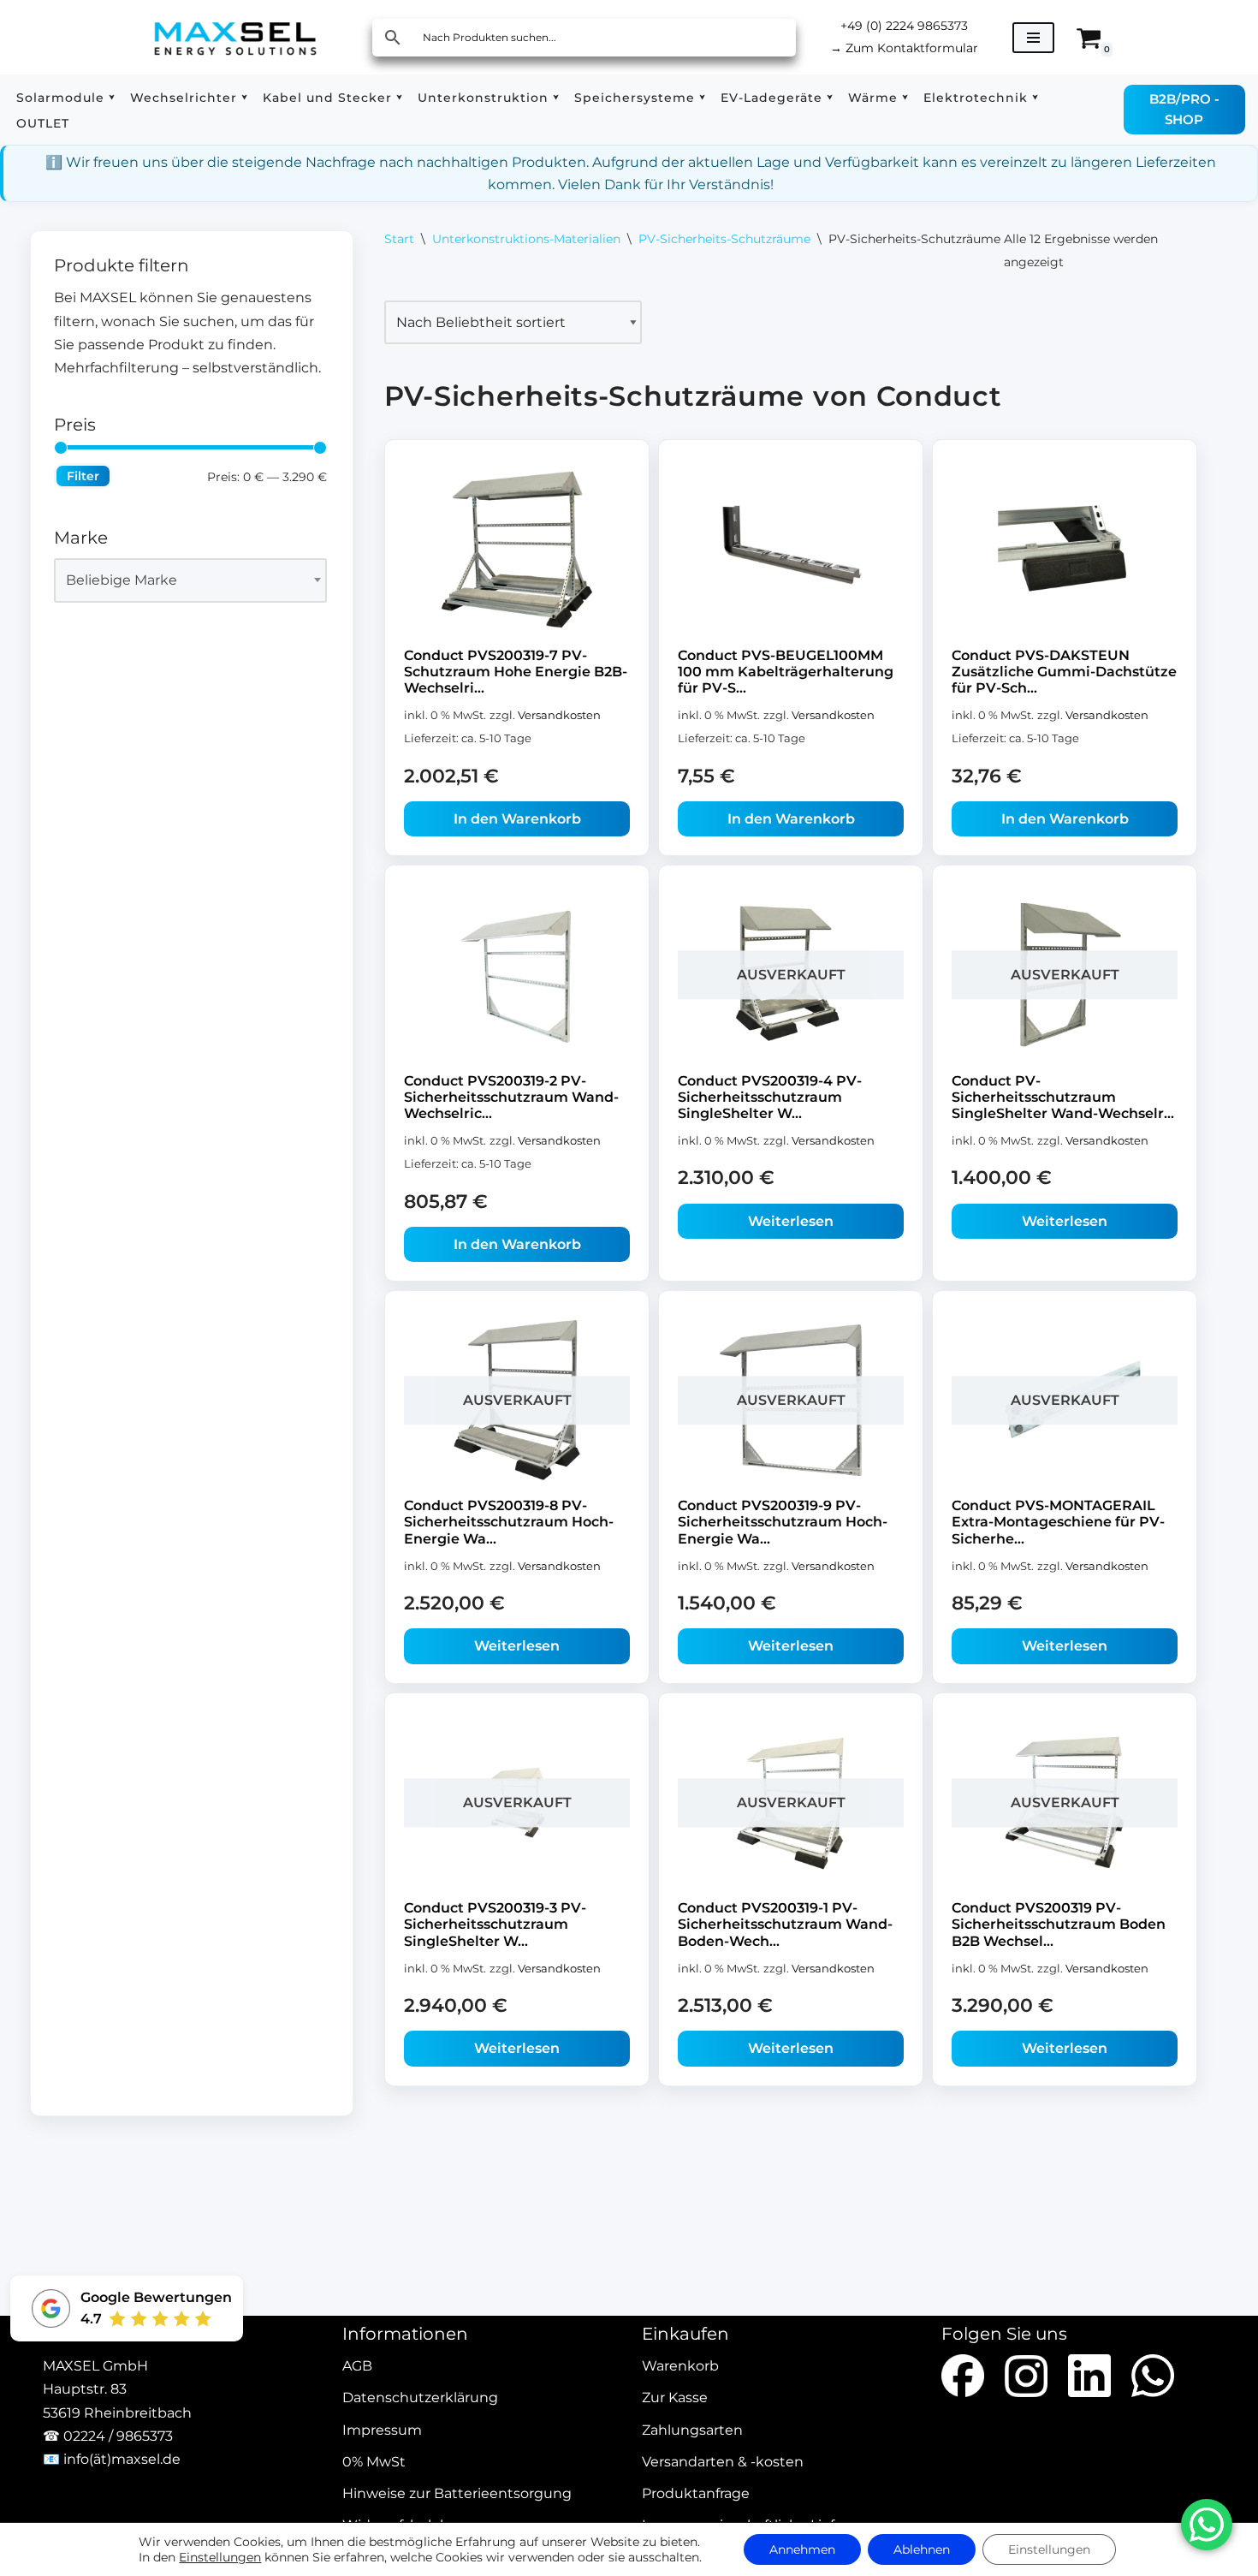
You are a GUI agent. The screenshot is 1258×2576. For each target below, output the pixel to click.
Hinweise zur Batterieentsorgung (457, 2493)
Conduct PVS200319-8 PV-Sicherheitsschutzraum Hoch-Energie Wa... (509, 1523)
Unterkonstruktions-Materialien (526, 239)
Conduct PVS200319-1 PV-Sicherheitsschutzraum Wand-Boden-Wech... (785, 1924)
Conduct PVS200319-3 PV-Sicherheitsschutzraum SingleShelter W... (495, 1924)
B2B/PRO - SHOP (1184, 109)
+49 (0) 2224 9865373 (904, 26)
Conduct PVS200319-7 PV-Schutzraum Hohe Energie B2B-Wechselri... (516, 672)
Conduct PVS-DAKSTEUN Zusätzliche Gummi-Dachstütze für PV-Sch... (1064, 672)
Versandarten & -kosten (723, 2462)
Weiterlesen (791, 1221)
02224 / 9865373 (118, 2436)
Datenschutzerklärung (420, 2398)
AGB (357, 2367)
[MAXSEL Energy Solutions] (235, 37)
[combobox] (190, 580)
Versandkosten (559, 715)
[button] (112, 97)
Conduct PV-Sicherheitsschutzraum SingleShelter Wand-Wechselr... (1063, 1097)
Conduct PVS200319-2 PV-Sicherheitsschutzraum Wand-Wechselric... (511, 1097)
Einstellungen (220, 2557)
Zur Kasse (675, 2398)
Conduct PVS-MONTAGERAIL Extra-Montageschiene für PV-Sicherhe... (1058, 1523)
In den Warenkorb (517, 819)
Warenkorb (680, 2367)
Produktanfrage (696, 2493)
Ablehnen (922, 2549)
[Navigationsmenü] (1033, 38)
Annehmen (802, 2549)
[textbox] (183, 580)
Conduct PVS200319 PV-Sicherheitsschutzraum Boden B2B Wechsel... (1059, 1924)
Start (399, 239)
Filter (83, 476)
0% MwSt (374, 2462)
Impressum (382, 2430)
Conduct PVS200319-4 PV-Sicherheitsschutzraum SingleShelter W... (770, 1097)
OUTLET (43, 123)
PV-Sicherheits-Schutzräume (724, 239)
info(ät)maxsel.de (122, 2459)
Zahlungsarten (692, 2430)
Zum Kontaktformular (904, 48)
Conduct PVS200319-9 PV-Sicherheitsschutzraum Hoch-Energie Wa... (783, 1523)
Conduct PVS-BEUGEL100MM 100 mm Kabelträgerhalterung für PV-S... (786, 672)
